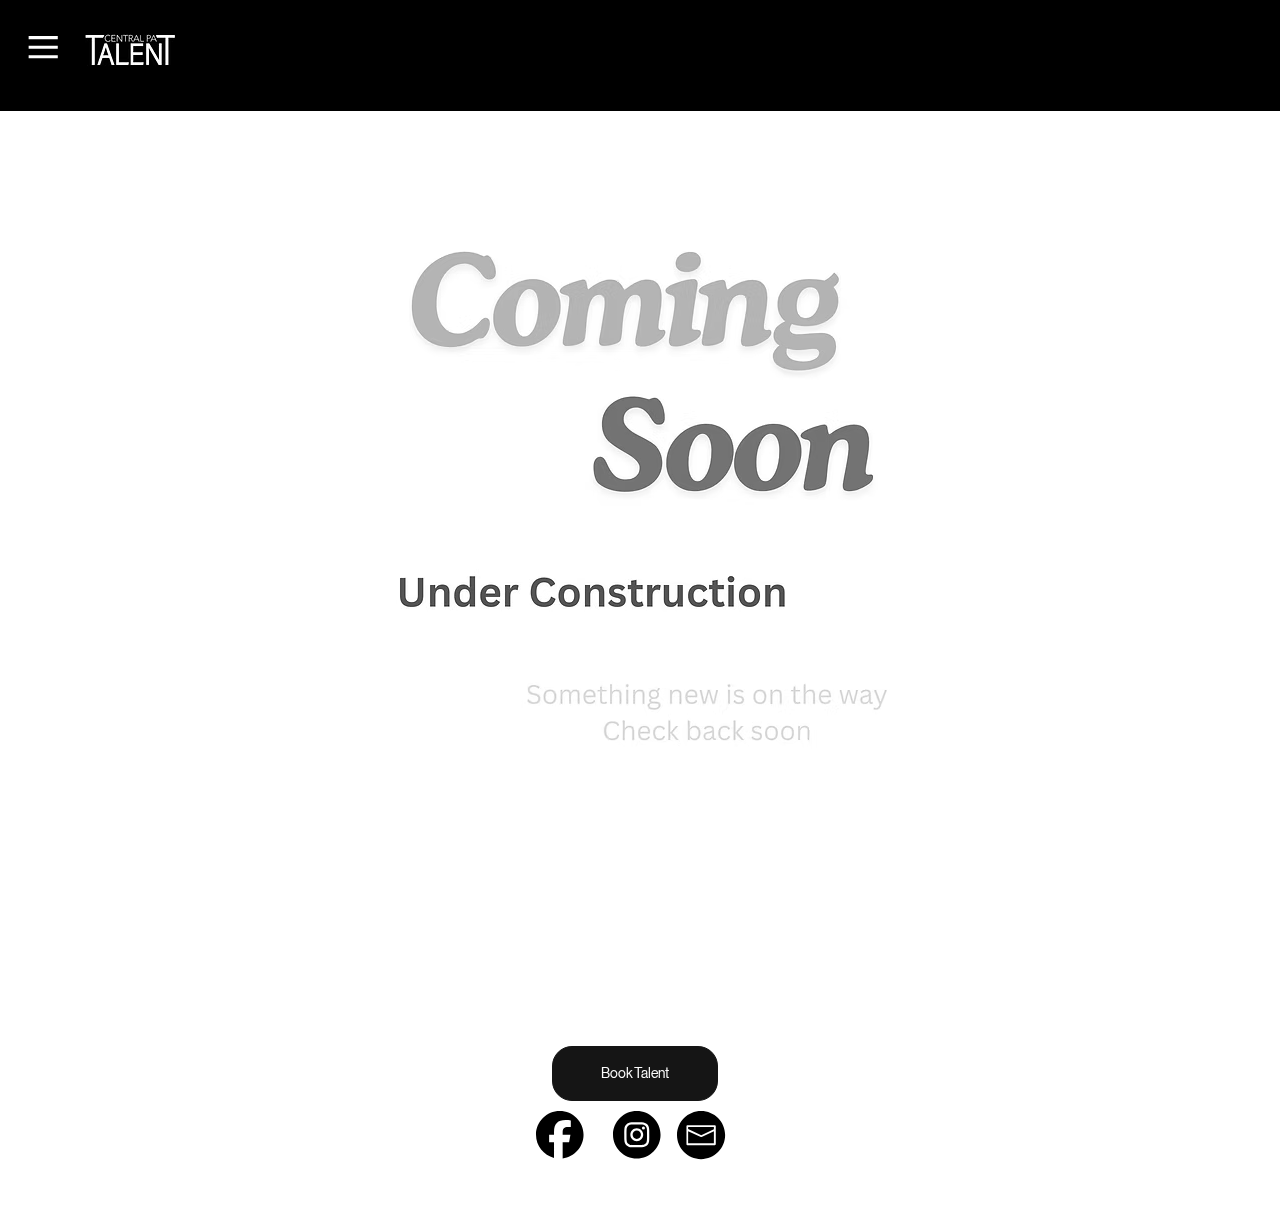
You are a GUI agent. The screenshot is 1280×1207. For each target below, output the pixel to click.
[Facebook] (560, 1135)
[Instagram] (637, 1135)
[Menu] (43, 47)
